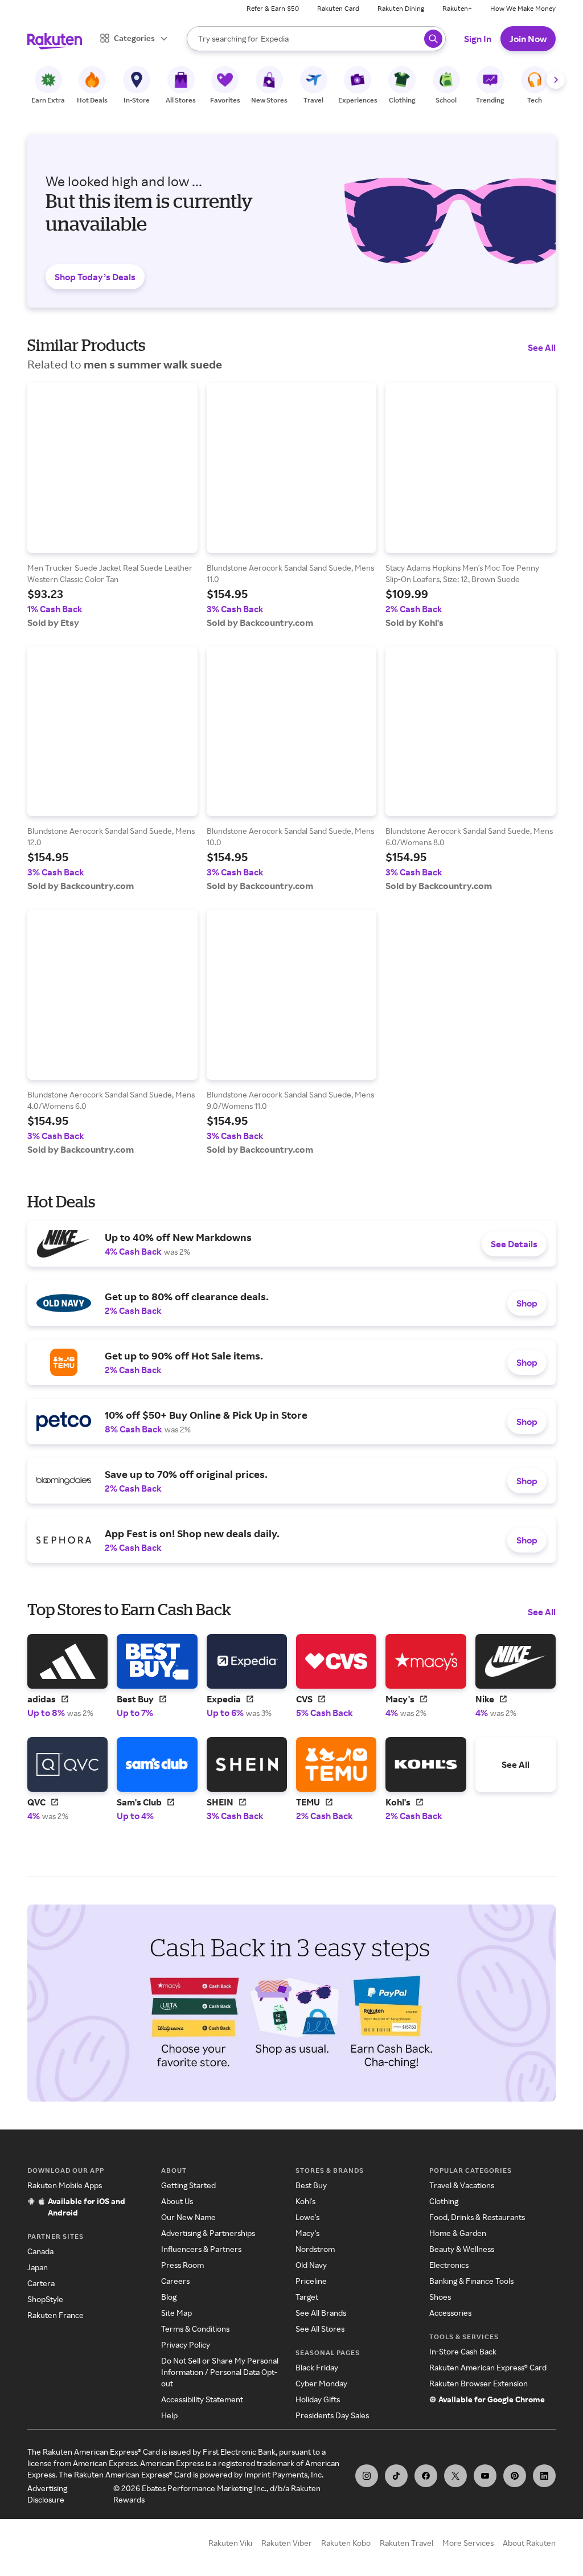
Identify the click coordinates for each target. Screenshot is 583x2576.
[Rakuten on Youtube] (485, 2476)
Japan (38, 2267)
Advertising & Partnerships (208, 2233)
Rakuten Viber (287, 2543)
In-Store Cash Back (463, 2351)
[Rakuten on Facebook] (426, 2476)
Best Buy (311, 2185)
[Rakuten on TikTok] (396, 2476)
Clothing (444, 2201)
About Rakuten (529, 2543)
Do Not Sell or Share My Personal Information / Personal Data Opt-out (220, 2372)
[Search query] (433, 39)
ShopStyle (45, 2299)
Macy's (307, 2233)
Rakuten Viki (230, 2543)
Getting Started (188, 2185)
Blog (169, 2297)
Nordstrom (315, 2249)
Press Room (182, 2265)
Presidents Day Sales (332, 2415)
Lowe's (307, 2217)
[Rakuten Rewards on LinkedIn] (544, 2476)
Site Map (176, 2313)
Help (169, 2415)
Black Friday (317, 2367)
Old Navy (311, 2265)
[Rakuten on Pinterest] (515, 2476)
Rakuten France (56, 2315)
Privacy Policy (186, 2344)
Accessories (450, 2313)
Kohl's (305, 2201)
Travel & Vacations (462, 2185)
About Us (177, 2201)
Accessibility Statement (202, 2399)
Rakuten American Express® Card (488, 2367)
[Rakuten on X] (455, 2476)
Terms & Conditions (195, 2329)
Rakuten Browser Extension (479, 2383)
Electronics (449, 2265)
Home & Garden (458, 2233)
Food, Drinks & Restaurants (477, 2217)
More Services (468, 2543)
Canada (40, 2251)
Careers (175, 2281)
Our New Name (188, 2217)
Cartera (41, 2283)
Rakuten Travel (407, 2543)
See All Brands (321, 2313)
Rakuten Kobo (346, 2543)
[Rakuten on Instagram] (367, 2476)
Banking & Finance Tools (471, 2281)
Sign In (478, 39)
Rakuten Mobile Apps (65, 2185)
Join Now (528, 39)
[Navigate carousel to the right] (556, 80)
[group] (112, 505)
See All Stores (320, 2329)
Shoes (440, 2297)
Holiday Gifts (318, 2399)
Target (307, 2297)
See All (542, 347)
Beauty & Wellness (462, 2249)
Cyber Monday (321, 2383)
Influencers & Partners (201, 2249)
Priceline (311, 2281)
